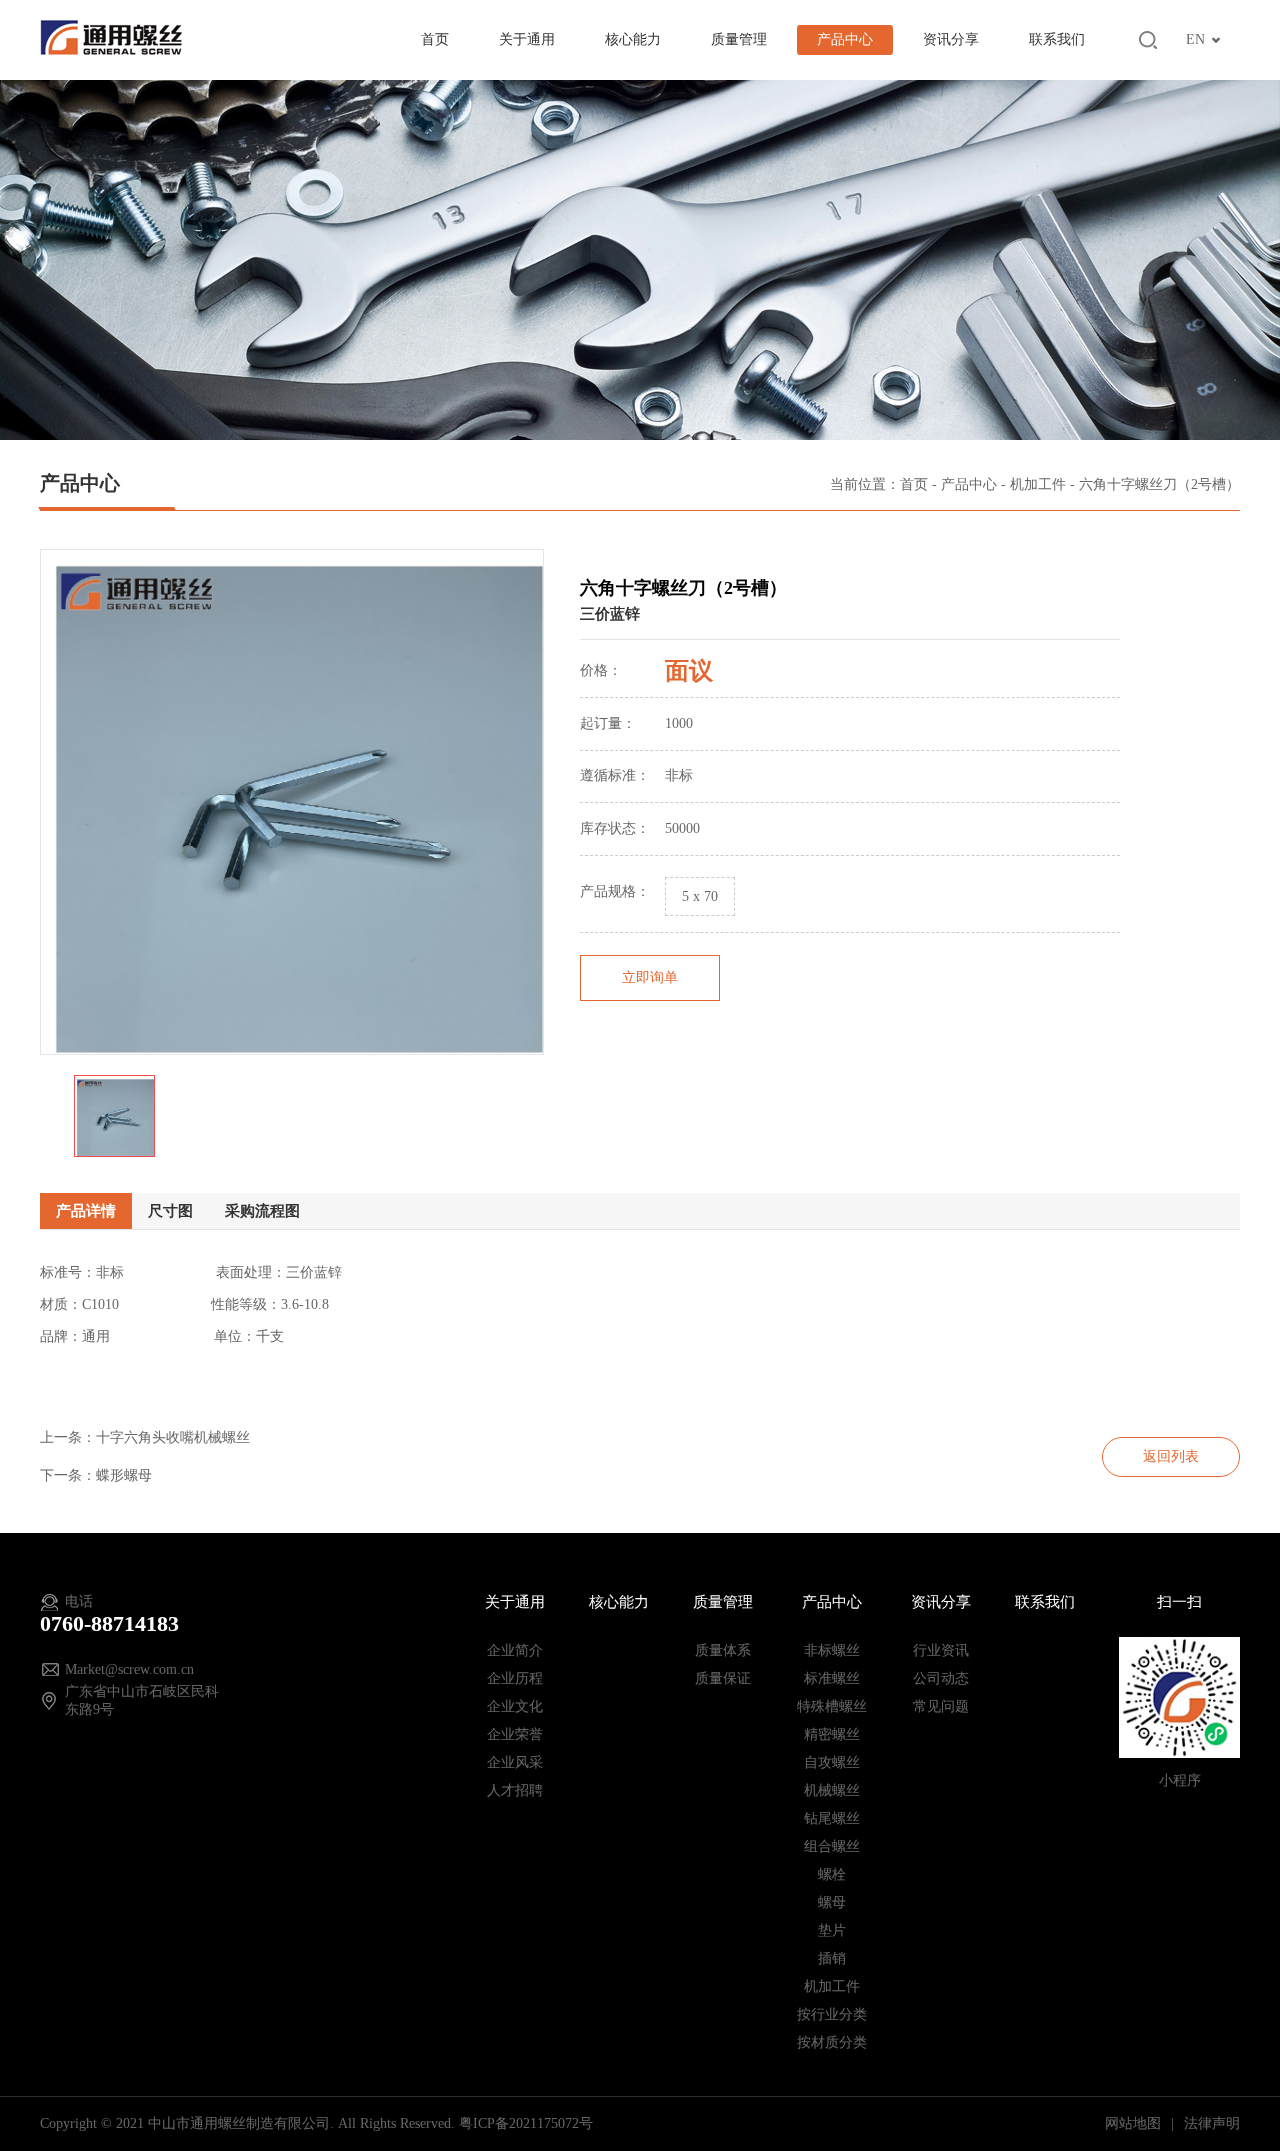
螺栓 (832, 1874)
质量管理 (739, 39)
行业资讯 (941, 1650)
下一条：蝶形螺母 (96, 1475)
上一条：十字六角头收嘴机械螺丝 (145, 1437)
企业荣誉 (515, 1734)
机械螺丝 (832, 1790)
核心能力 (633, 39)
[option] (292, 802)
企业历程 (515, 1678)
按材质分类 (832, 2042)
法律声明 (1212, 2123)
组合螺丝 (832, 1846)
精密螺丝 (832, 1734)
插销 (832, 1958)
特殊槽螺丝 (832, 1706)
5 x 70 (700, 896)
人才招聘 (515, 1790)
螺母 (832, 1902)
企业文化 (515, 1706)
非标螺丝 (832, 1650)
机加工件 (1038, 484)
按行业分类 (832, 2014)
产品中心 (845, 39)
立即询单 (650, 977)
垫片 (832, 1930)
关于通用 (527, 39)
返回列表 (1171, 1456)
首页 (435, 39)
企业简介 (515, 1650)
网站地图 (1135, 2123)
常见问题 (941, 1706)
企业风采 (515, 1762)
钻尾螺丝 (832, 1818)
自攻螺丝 (832, 1762)
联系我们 (1057, 39)
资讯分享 (951, 39)
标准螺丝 (832, 1678)
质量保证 (723, 1678)
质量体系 (723, 1650)
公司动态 (941, 1678)
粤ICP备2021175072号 (526, 2123)
